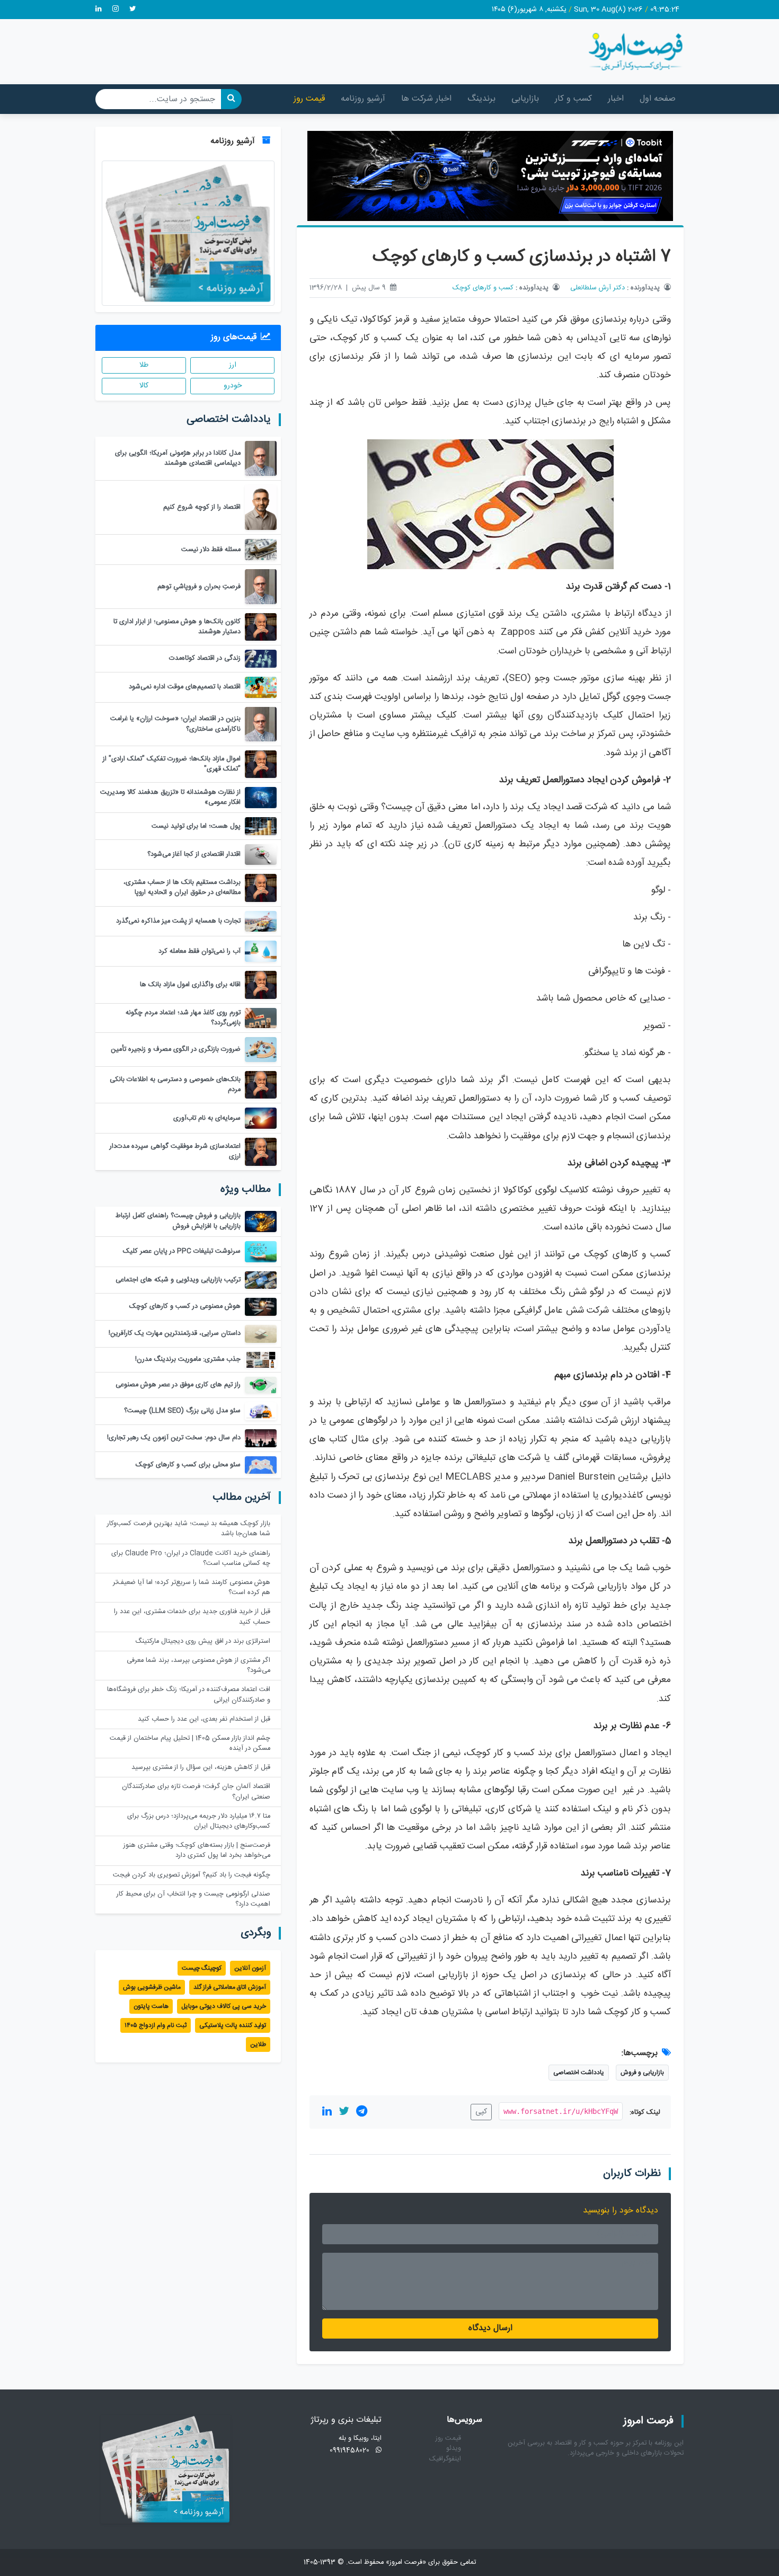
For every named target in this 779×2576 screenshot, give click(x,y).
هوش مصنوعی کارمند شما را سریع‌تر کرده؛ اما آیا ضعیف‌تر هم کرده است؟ (192, 1588)
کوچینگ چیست (202, 1968)
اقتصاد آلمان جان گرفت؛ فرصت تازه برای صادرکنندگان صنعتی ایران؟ (196, 1792)
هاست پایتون (151, 2006)
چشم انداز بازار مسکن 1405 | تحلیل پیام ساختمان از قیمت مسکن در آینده (190, 1743)
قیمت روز (309, 99)
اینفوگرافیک (445, 2459)
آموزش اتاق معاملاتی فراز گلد (230, 1987)
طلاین (258, 2044)
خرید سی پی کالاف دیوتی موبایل (224, 2006)
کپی (481, 2112)
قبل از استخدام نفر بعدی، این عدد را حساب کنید (204, 1719)
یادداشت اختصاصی (579, 2073)
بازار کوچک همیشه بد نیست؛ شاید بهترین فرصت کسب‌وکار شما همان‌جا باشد (189, 1529)
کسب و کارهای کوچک (483, 288)
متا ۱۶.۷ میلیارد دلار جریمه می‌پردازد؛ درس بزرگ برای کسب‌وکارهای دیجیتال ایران (199, 1821)
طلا (144, 365)
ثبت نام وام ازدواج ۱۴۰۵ (156, 2025)
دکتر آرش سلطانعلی (597, 288)
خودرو (233, 386)
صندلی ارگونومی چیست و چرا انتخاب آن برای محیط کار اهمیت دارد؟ (193, 1899)
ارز (233, 365)
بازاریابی (525, 99)
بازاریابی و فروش (642, 2073)
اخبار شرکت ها (426, 99)
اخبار (616, 99)
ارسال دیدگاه (490, 2328)
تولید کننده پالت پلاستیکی (233, 2025)
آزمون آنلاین (250, 1968)
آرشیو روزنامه (363, 99)
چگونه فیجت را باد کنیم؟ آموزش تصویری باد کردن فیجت (192, 1875)
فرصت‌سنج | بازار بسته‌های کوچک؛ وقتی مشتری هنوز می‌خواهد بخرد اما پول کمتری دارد (197, 1851)
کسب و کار (573, 99)
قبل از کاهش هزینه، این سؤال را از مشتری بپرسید (201, 1768)
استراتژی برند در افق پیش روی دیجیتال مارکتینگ (203, 1641)
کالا (144, 386)
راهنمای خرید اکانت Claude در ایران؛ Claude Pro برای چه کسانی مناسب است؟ (191, 1559)
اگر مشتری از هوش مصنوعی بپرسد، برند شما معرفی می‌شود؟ (198, 1666)
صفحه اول (658, 99)
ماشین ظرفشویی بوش (152, 1987)
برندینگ (481, 99)
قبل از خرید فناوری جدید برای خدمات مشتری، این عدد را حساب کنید (192, 1617)
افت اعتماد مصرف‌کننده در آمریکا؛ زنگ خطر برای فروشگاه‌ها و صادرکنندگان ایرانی (189, 1695)
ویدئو (454, 2449)
